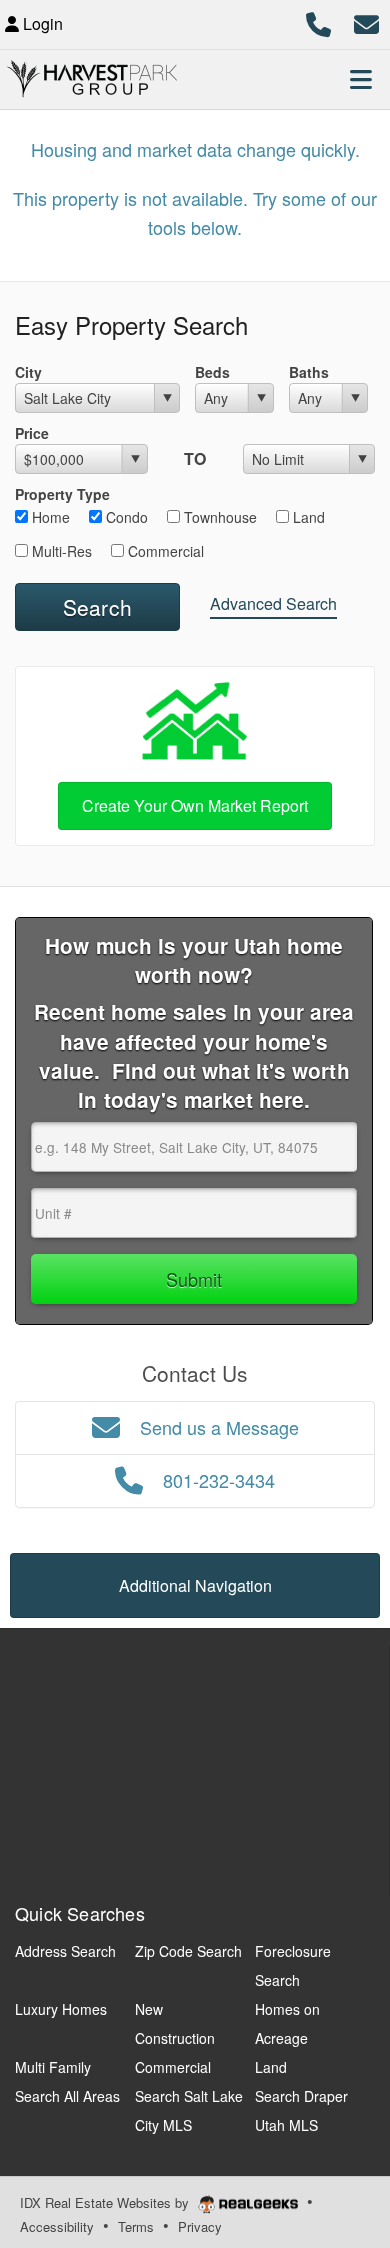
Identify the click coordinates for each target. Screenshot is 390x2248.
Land (307, 517)
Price (32, 433)
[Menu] (361, 79)
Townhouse (218, 517)
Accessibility (57, 2226)
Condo (125, 517)
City (28, 372)
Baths (309, 372)
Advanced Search (273, 603)
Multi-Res (60, 551)
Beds (212, 372)
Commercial (164, 551)
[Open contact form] (366, 21)
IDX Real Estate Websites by (106, 2202)
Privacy (200, 2226)
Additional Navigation (195, 1585)
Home (49, 517)
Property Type (62, 494)
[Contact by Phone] (318, 21)
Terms (136, 2226)
